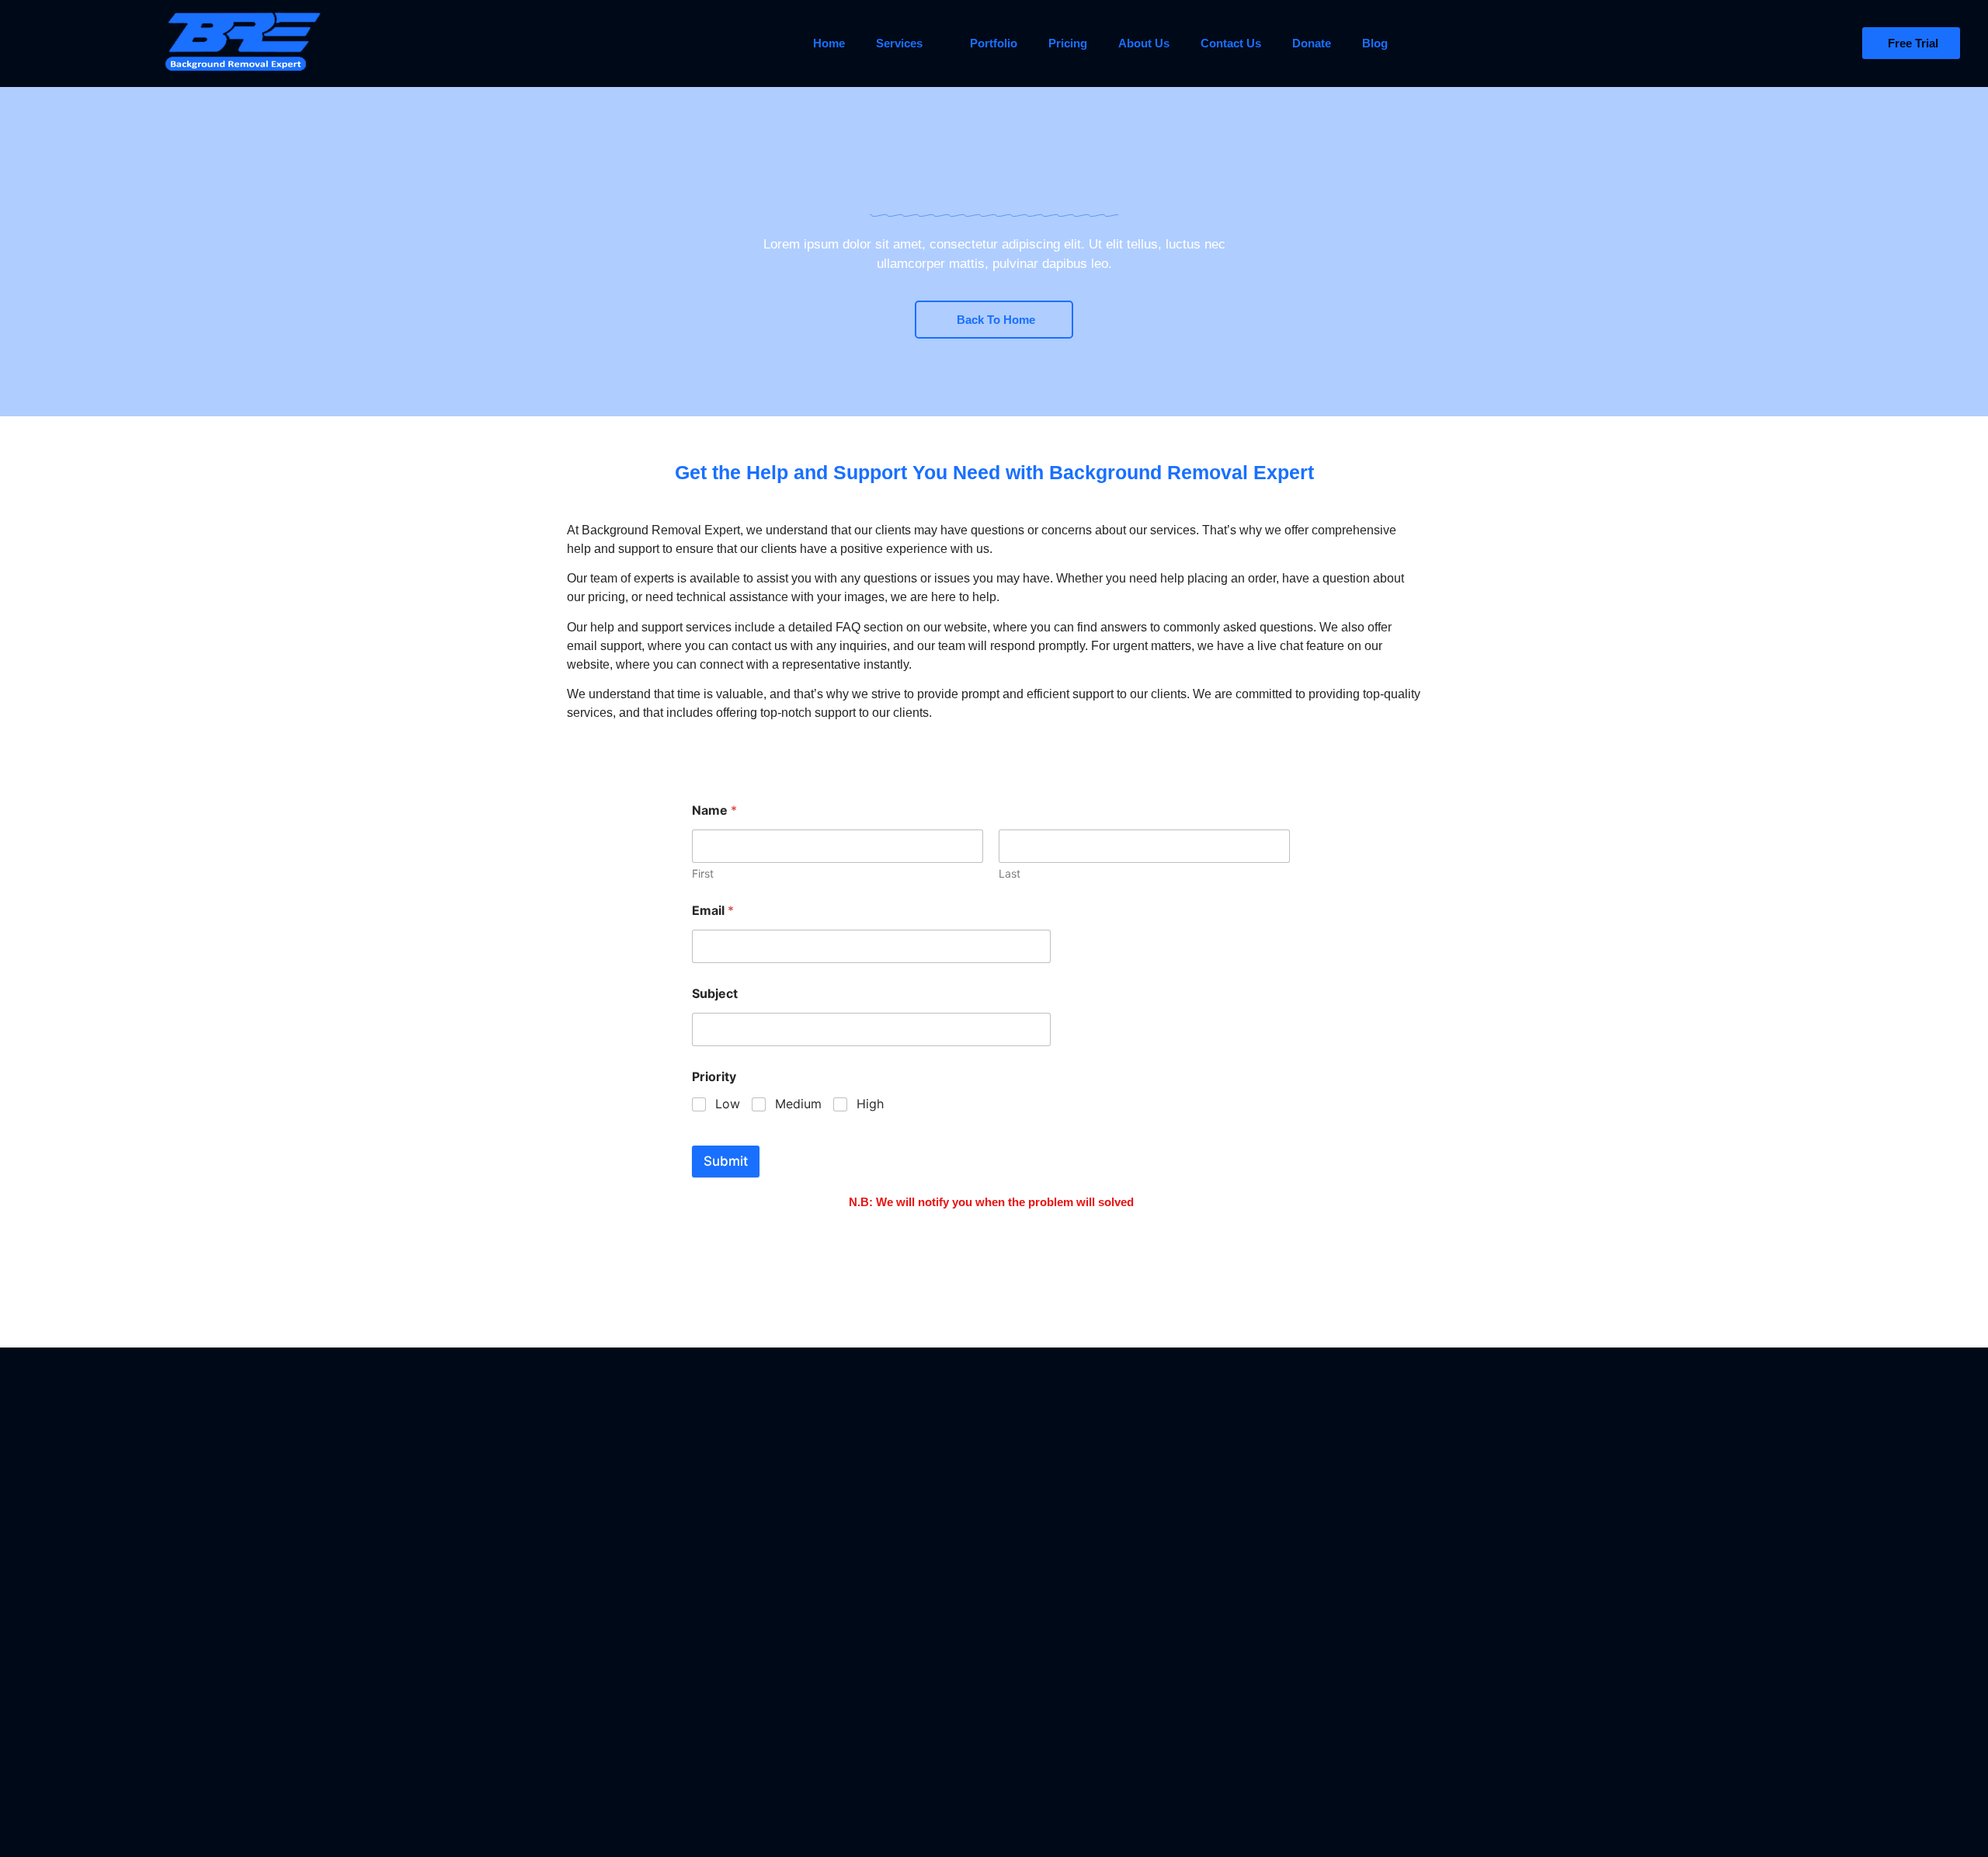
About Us (1144, 43)
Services (899, 43)
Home (829, 43)
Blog (1375, 43)
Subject (715, 994)
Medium (798, 1104)
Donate (1312, 43)
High (870, 1104)
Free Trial (1913, 43)
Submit (726, 1161)
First (703, 873)
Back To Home (996, 320)
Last (1010, 873)
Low (728, 1104)
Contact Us (1231, 43)
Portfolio (994, 43)
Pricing (1068, 43)
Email (713, 911)
